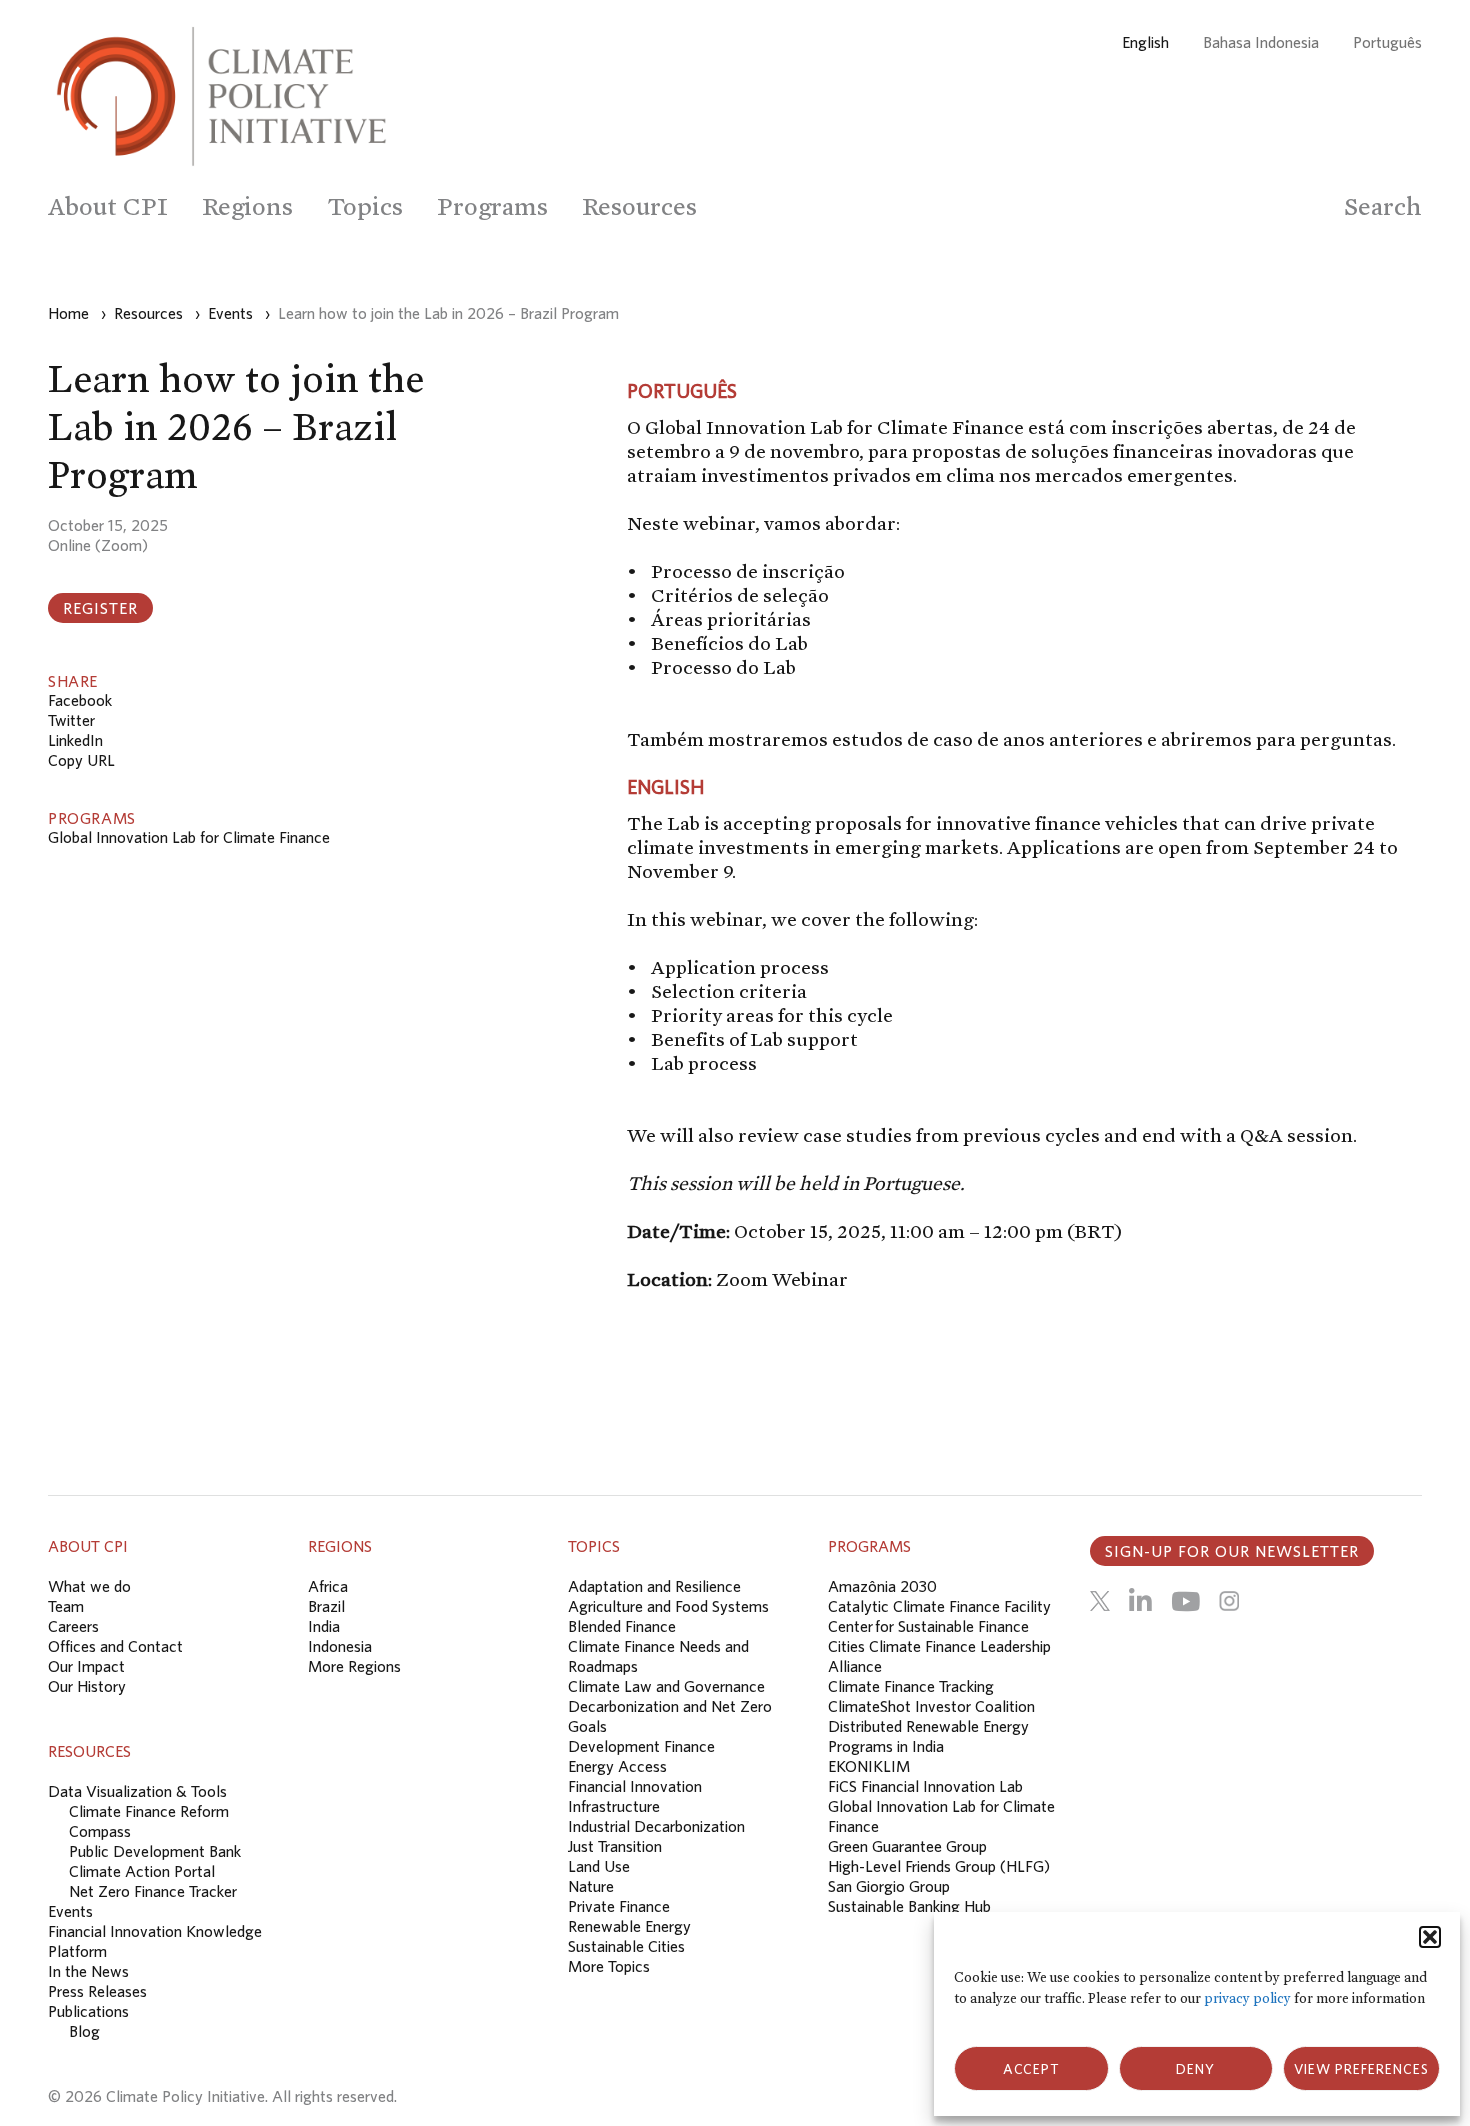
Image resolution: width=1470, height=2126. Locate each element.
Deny (1195, 2069)
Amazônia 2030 (882, 1586)
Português (1387, 42)
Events (70, 1911)
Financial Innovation (635, 1786)
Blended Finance (622, 1626)
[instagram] (1229, 1601)
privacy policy (1247, 1998)
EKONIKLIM (869, 1766)
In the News (88, 1971)
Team (66, 1606)
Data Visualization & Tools (137, 1791)
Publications (88, 2011)
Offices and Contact (115, 1646)
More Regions (354, 1666)
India (324, 1626)
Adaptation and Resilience (654, 1586)
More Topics (609, 1966)
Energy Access (617, 1766)
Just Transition (615, 1846)
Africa (328, 1586)
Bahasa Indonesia (1261, 42)
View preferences (1361, 2069)
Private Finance (619, 1906)
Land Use (599, 1866)
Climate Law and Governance (666, 1686)
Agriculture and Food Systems (668, 1606)
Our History (87, 1686)
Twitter (71, 720)
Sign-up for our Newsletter (1232, 1551)
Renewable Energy (629, 1926)
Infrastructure (614, 1806)
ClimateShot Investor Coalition (931, 1706)
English (1145, 42)
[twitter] (1100, 1601)
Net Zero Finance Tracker (153, 1891)
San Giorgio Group (889, 1886)
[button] (1430, 1937)
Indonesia (340, 1646)
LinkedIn (75, 740)
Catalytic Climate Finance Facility (939, 1606)
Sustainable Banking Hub (909, 1906)
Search (1383, 206)
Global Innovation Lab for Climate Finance (189, 837)
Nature (591, 1886)
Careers (73, 1626)
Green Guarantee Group (907, 1846)
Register (100, 608)
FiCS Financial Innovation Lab (925, 1786)
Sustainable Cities (626, 1946)
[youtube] (1185, 1601)
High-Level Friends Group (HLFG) (939, 1866)
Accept (1031, 2069)
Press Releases (97, 1991)
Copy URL (81, 760)
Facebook (80, 700)
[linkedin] (1140, 1601)
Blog (84, 2031)
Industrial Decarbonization (656, 1826)
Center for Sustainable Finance (928, 1626)
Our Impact (86, 1666)
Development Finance (641, 1746)
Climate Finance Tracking (911, 1686)
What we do (89, 1586)
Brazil (326, 1606)
